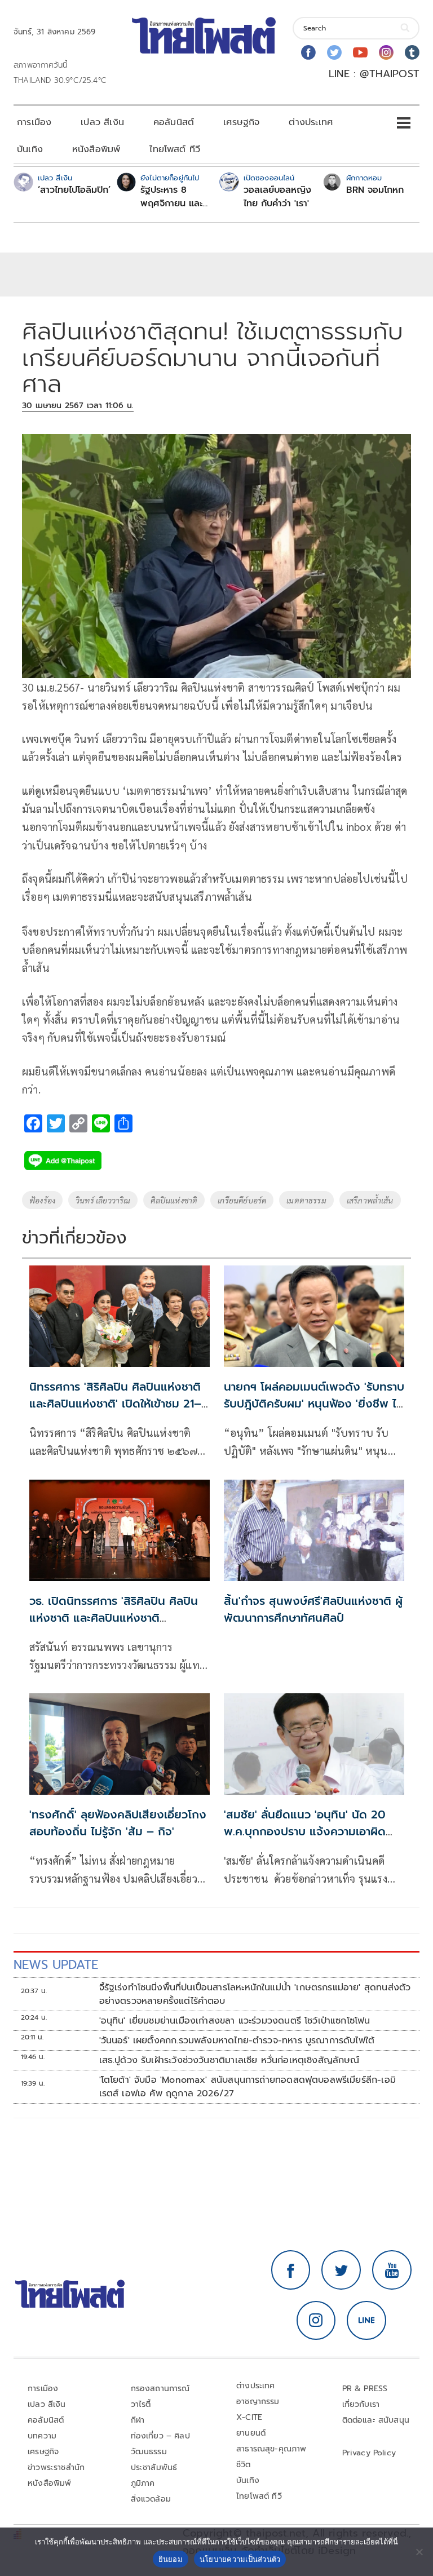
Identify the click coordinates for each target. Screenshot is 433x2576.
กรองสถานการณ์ (160, 2389)
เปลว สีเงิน (102, 122)
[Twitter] (334, 52)
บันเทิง (30, 149)
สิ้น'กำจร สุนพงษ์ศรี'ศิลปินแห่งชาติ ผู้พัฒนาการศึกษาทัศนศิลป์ (313, 1609)
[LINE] (366, 2321)
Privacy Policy (369, 2453)
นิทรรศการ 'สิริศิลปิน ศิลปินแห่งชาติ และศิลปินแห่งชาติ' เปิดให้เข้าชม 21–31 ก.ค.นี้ (115, 1404)
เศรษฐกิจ (241, 122)
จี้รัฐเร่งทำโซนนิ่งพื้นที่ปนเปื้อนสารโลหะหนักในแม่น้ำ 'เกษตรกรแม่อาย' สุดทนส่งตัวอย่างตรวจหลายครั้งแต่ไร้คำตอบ (255, 1994)
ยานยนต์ (251, 2433)
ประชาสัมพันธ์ (154, 2467)
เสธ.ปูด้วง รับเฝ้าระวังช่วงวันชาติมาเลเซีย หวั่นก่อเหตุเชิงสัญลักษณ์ (229, 2060)
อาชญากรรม (258, 2402)
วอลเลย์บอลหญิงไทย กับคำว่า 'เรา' (277, 197)
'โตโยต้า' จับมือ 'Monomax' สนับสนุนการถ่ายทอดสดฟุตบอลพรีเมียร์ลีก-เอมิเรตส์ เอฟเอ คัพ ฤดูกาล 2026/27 (248, 2087)
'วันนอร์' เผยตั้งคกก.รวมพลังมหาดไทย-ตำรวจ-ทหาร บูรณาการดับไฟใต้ (237, 2041)
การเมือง (34, 122)
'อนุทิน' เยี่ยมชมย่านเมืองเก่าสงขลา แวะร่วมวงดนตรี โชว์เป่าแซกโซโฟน (235, 2021)
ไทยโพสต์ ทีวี (175, 149)
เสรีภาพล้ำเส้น (370, 1200)
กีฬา (138, 2420)
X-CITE (249, 2417)
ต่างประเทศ (311, 122)
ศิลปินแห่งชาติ (174, 1200)
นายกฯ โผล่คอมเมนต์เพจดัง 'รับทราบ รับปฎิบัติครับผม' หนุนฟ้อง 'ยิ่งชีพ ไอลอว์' (314, 1404)
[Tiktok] (412, 52)
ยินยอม (171, 2559)
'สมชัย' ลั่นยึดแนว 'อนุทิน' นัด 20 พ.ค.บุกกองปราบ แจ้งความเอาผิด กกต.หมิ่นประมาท (305, 1831)
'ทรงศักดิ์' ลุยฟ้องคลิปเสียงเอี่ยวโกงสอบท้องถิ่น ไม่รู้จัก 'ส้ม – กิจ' (118, 1823)
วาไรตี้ (141, 2404)
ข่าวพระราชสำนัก (56, 2467)
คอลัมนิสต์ (174, 122)
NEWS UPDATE (56, 1965)
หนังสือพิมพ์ (96, 149)
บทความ (42, 2436)
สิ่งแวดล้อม (151, 2499)
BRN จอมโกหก (375, 190)
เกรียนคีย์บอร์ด (242, 1200)
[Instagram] (386, 52)
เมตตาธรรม (306, 1200)
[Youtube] (360, 52)
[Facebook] (308, 52)
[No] (419, 2552)
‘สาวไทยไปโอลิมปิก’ (74, 190)
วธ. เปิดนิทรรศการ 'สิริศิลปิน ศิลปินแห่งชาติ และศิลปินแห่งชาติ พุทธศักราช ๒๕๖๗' (114, 1618)
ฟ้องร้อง (42, 1200)
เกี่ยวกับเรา (361, 2404)
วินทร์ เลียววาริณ (103, 1200)
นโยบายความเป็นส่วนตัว (240, 2559)
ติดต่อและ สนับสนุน (376, 2420)
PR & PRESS (365, 2389)
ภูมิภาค (143, 2483)
